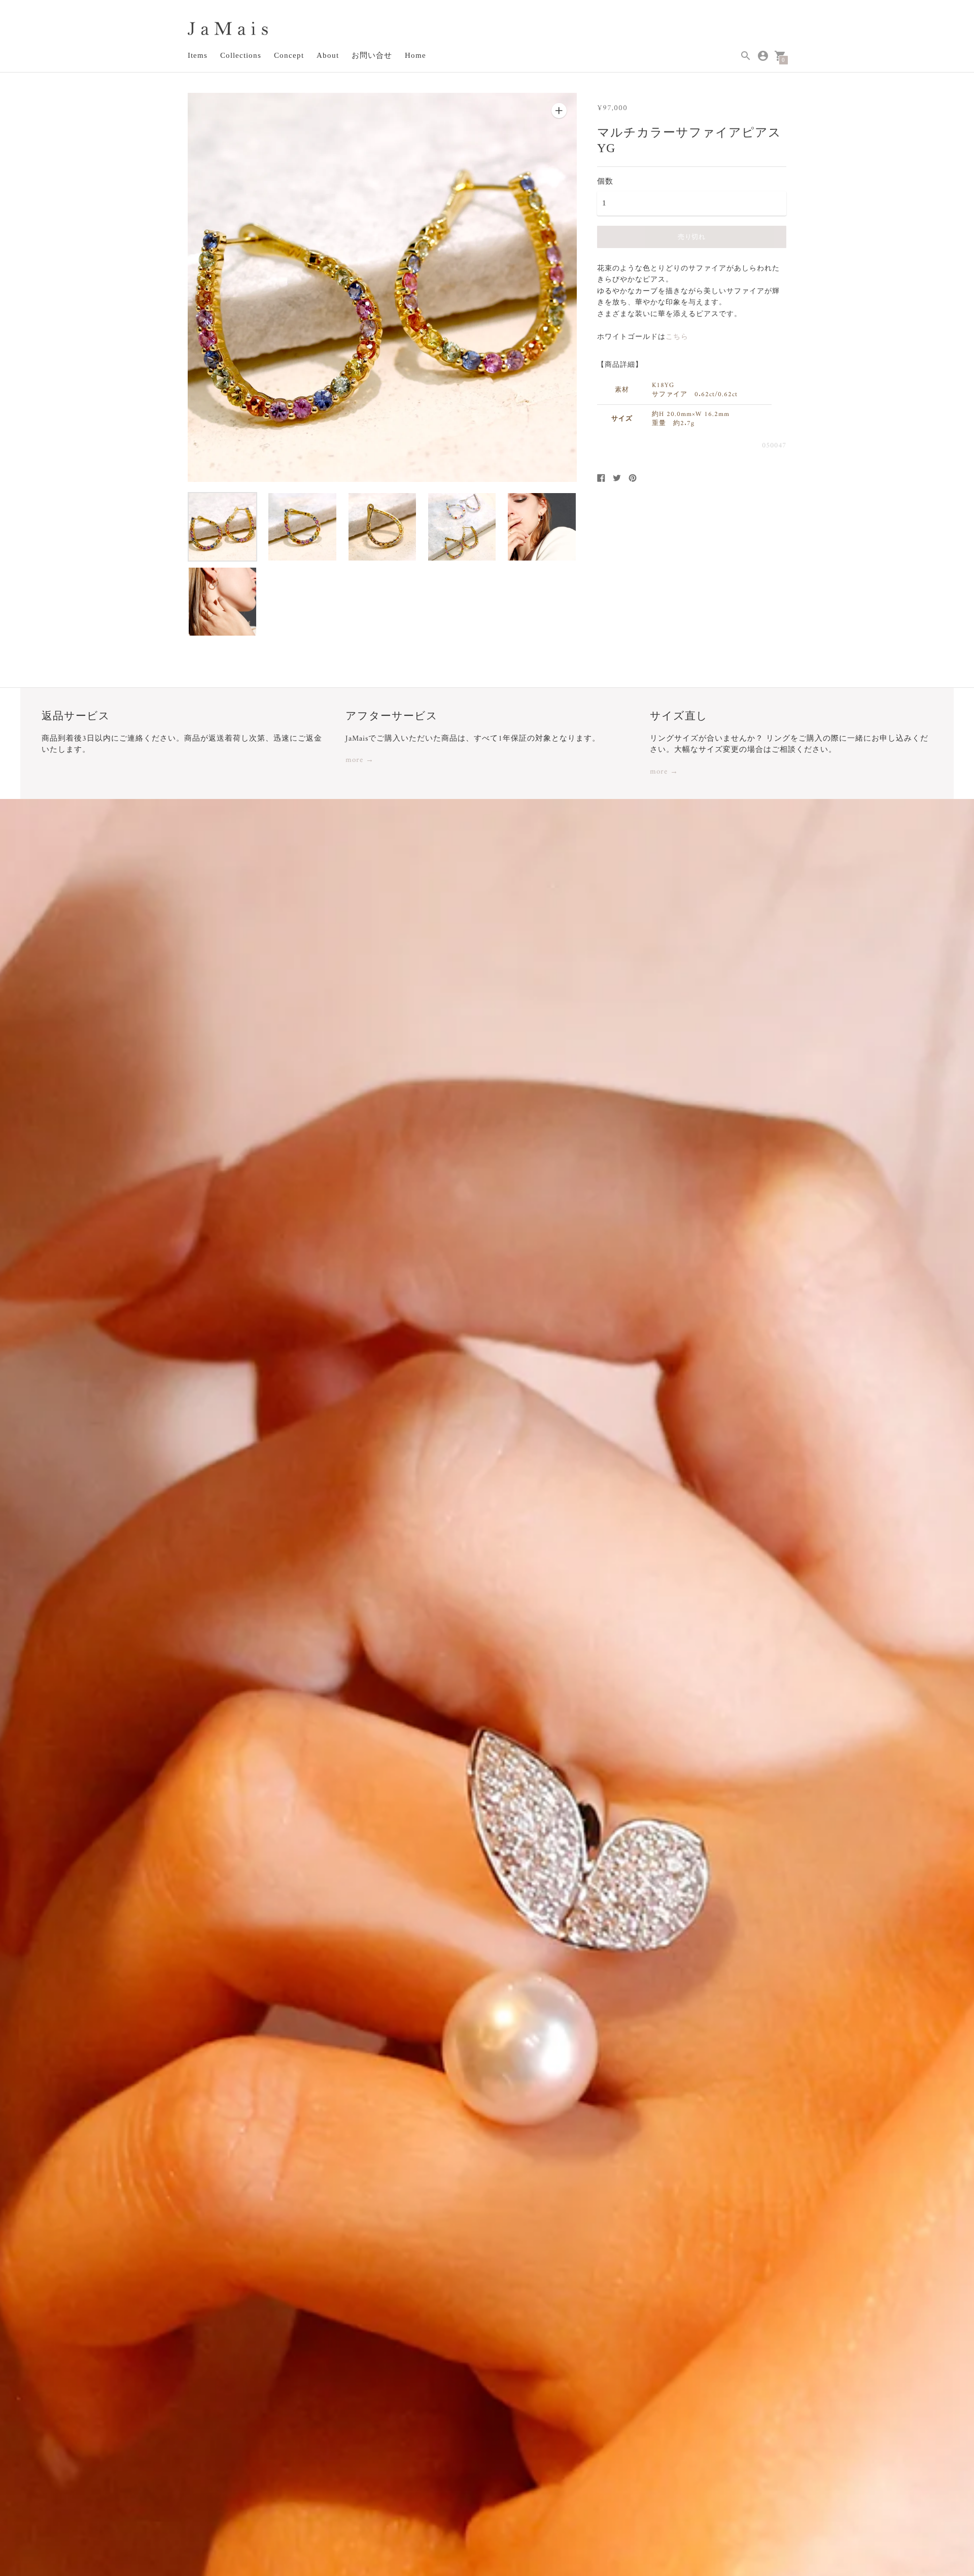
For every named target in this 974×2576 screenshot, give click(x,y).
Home (415, 55)
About (328, 55)
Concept (289, 55)
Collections (241, 55)
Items (198, 55)
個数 (605, 181)
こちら (677, 337)
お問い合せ (372, 55)
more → (360, 761)
